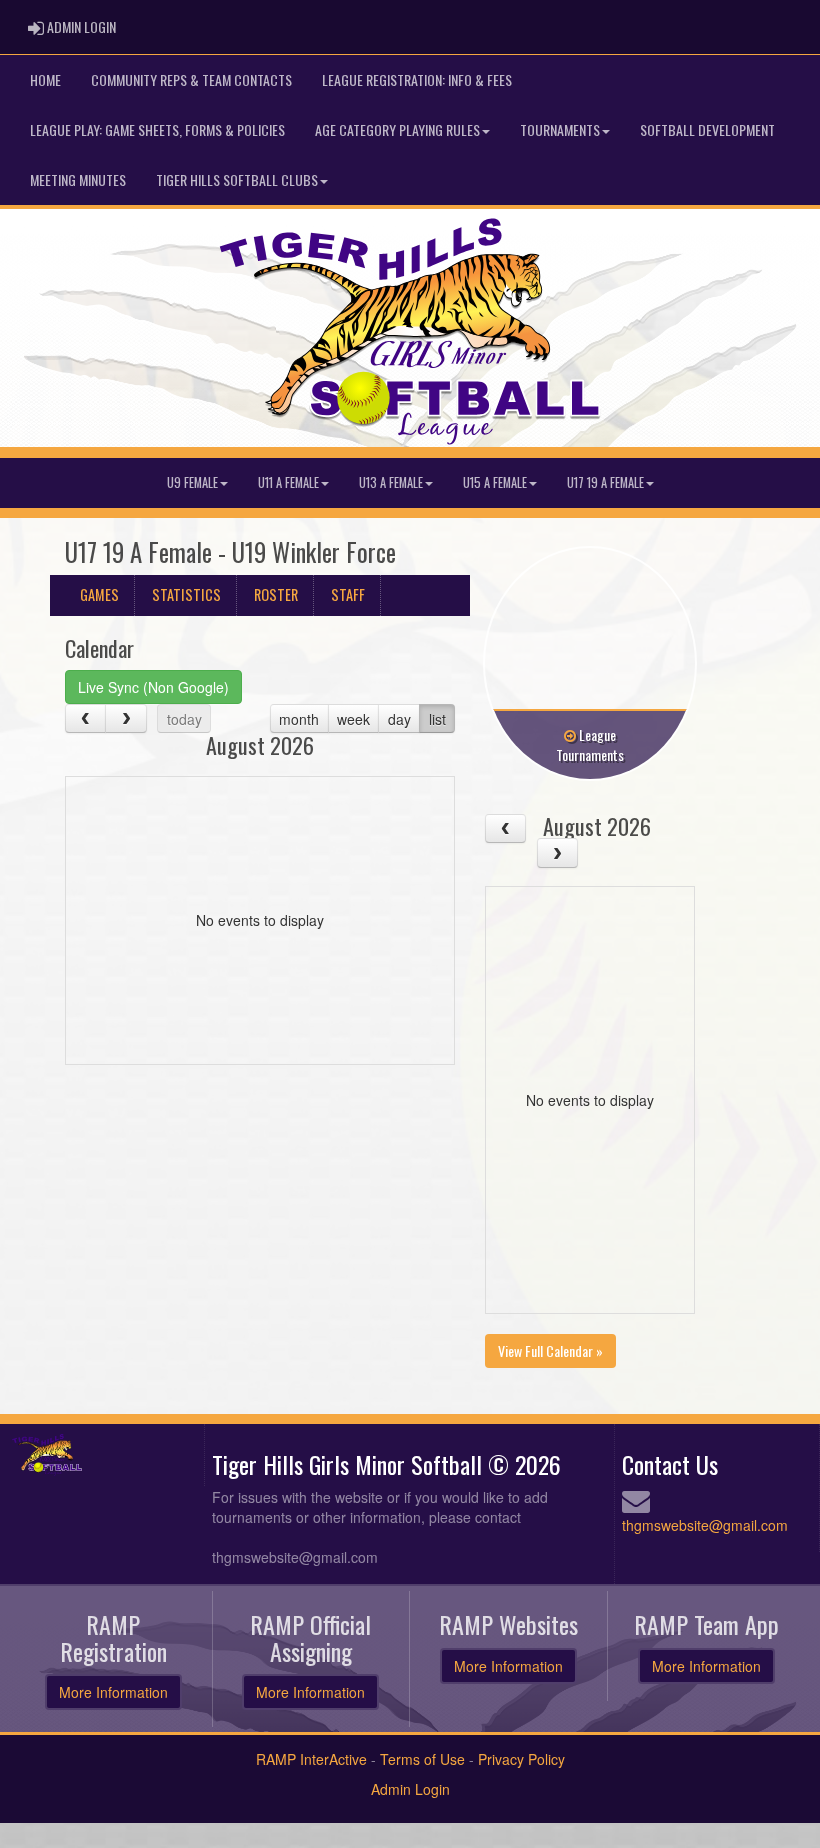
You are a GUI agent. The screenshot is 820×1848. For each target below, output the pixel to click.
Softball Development (707, 129)
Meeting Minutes (78, 179)
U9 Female (192, 482)
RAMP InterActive (311, 1759)
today (184, 719)
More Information (113, 1692)
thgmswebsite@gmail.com (705, 1525)
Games (99, 594)
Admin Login (410, 1789)
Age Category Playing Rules (397, 129)
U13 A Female (391, 482)
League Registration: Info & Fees (417, 79)
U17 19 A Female (605, 482)
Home (45, 79)
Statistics (186, 594)
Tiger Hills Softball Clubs (237, 179)
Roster (276, 594)
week (353, 719)
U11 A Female (288, 482)
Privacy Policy (521, 1759)
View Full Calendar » (550, 1350)
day (399, 719)
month (299, 719)
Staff (348, 594)
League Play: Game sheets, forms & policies (157, 129)
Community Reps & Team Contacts (191, 79)
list (437, 719)
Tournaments (560, 129)
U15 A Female (495, 482)
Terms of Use (422, 1759)
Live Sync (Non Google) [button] (153, 687)
